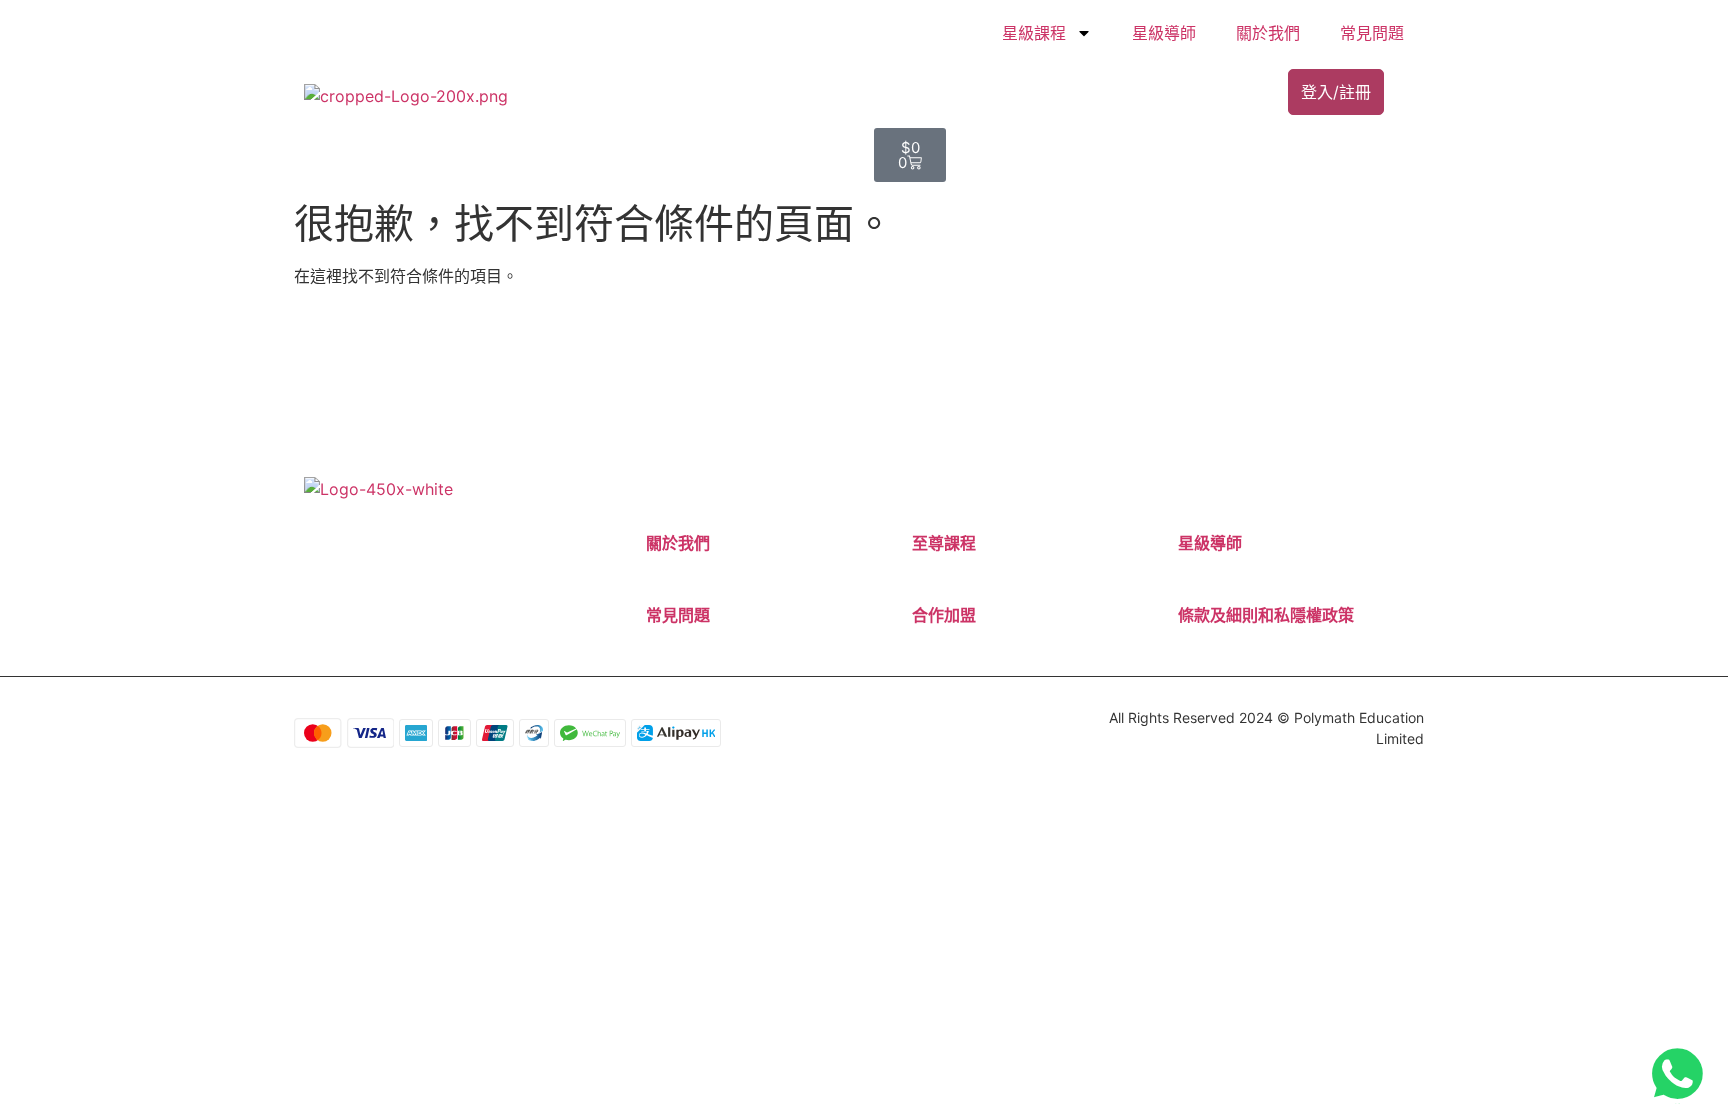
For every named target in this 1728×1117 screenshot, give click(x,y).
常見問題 (1372, 33)
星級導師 (1164, 33)
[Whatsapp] (389, 557)
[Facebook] (347, 557)
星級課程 (1034, 33)
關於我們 (1268, 33)
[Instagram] (368, 557)
